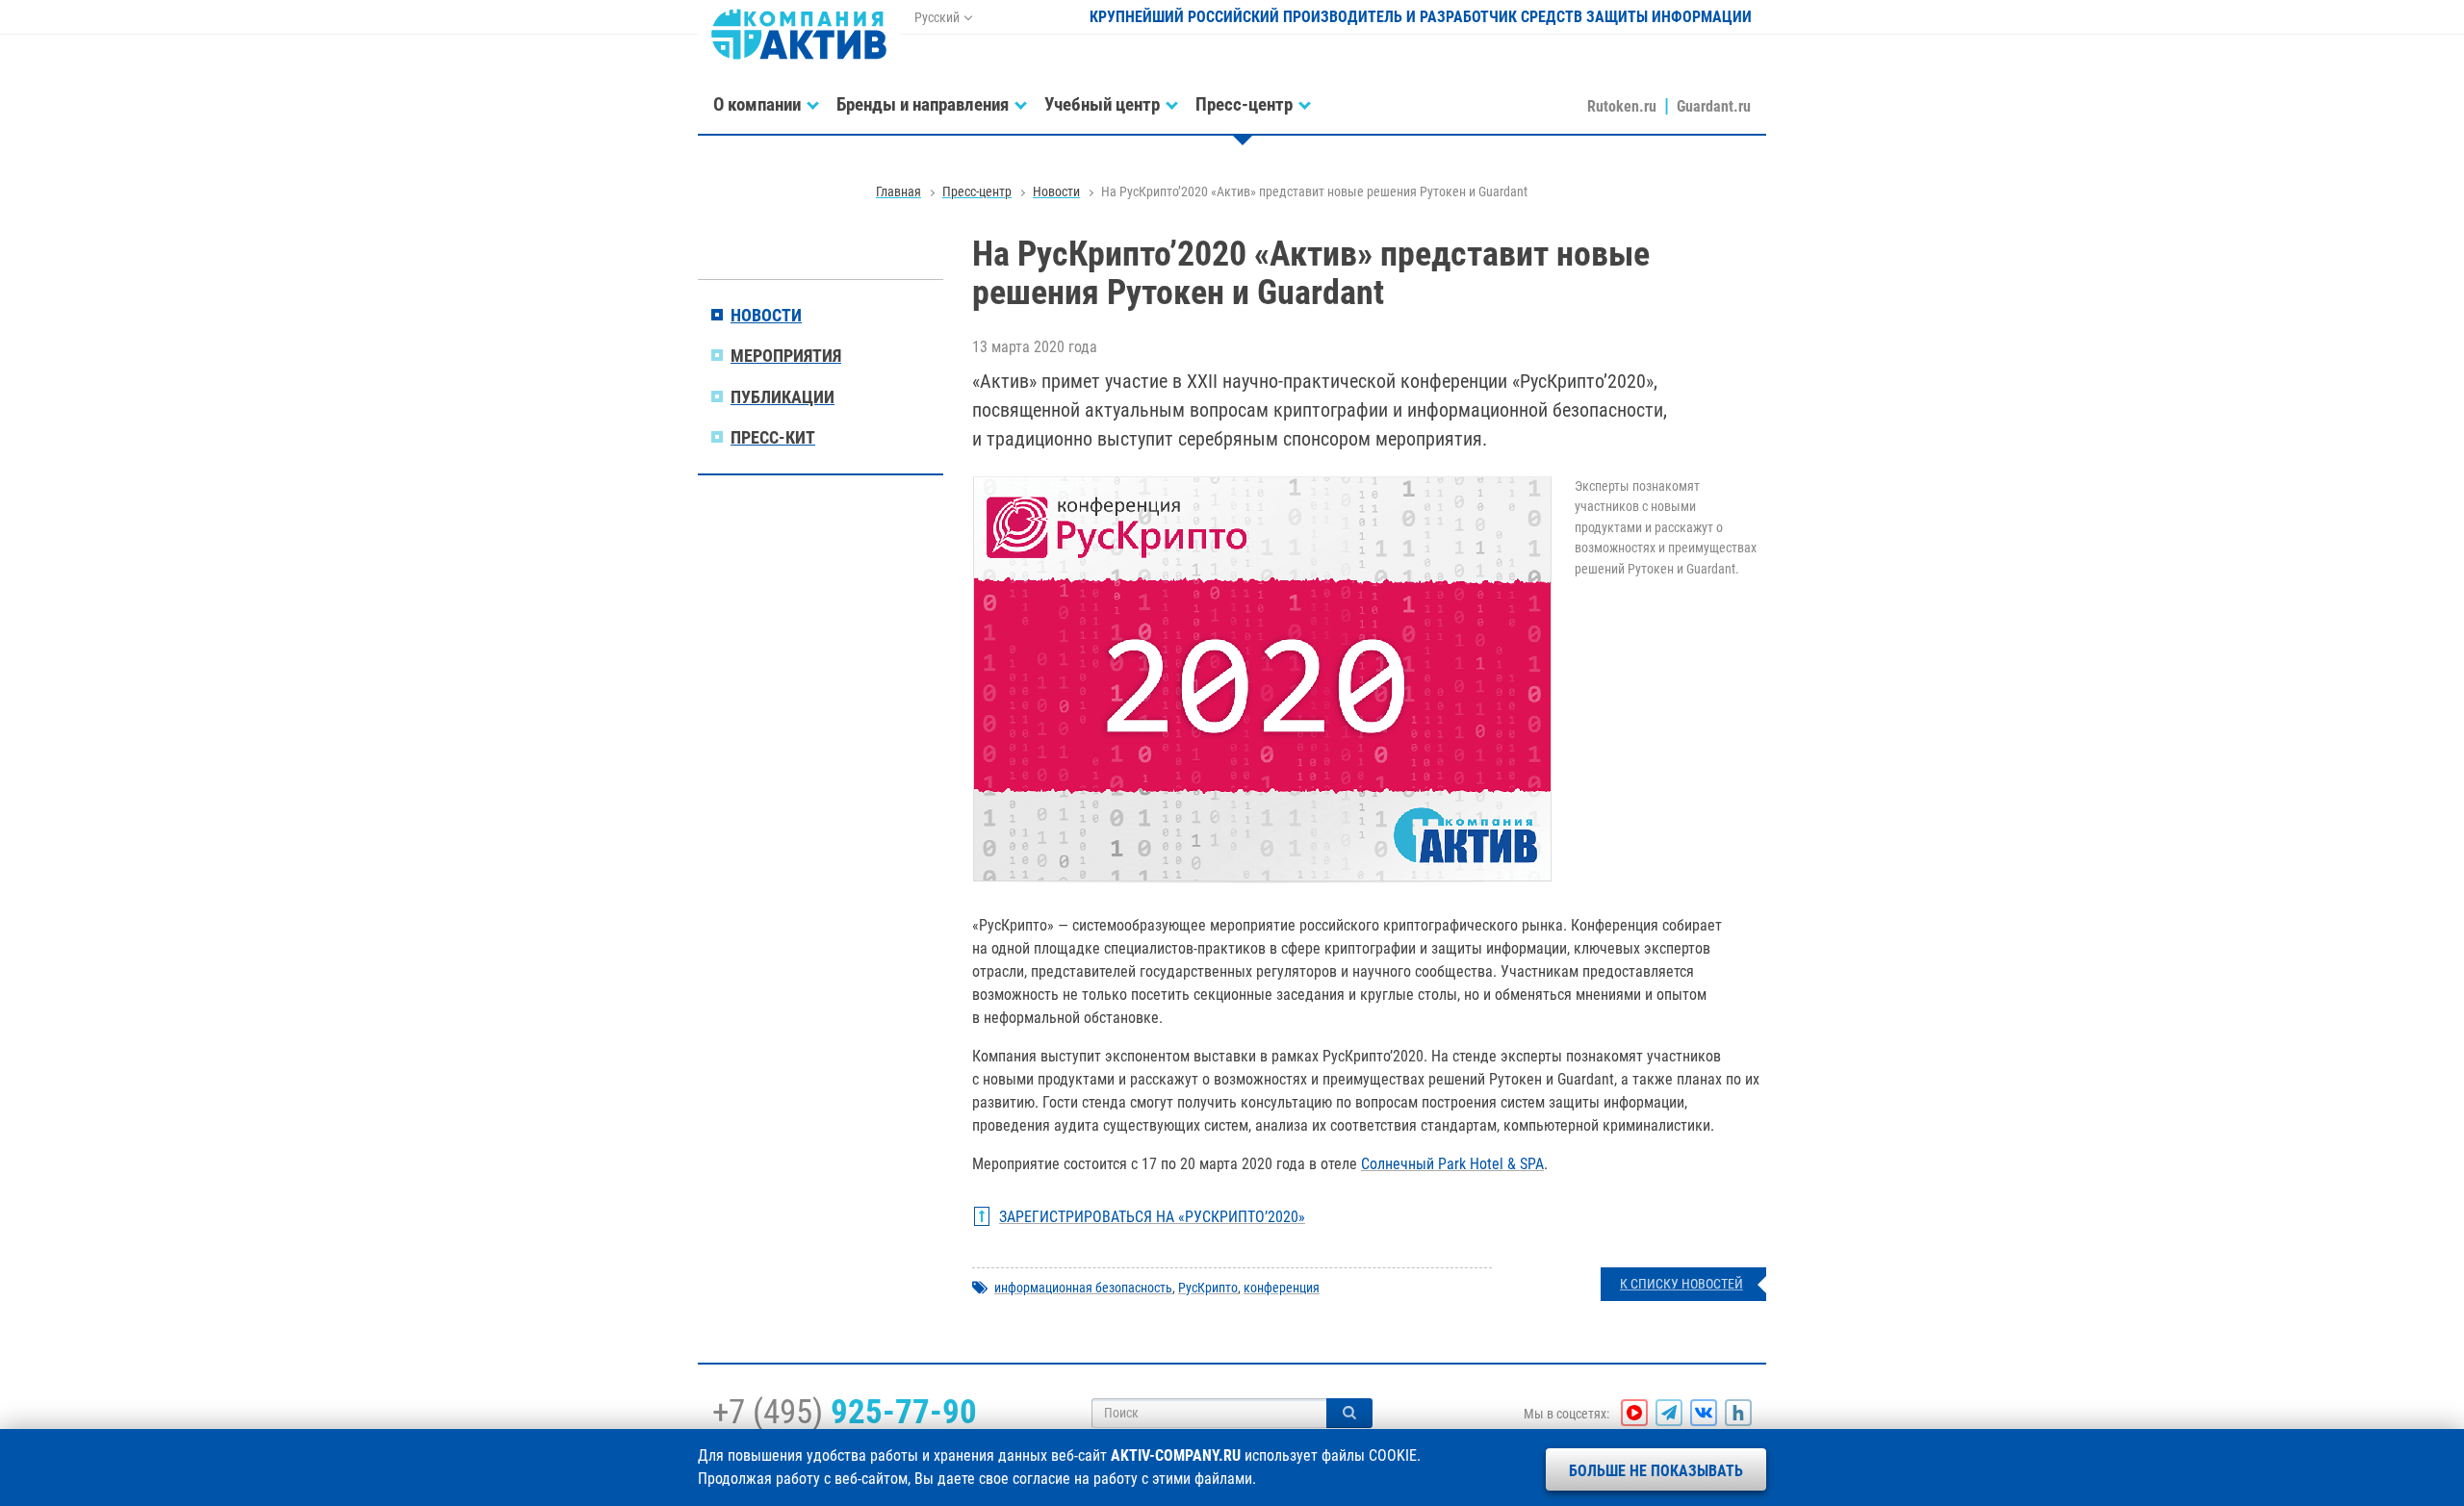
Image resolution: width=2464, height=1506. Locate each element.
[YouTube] (1634, 1413)
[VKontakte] (1704, 1413)
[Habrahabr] (1738, 1413)
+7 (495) (845, 1412)
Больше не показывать (1656, 1471)
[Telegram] (1669, 1413)
